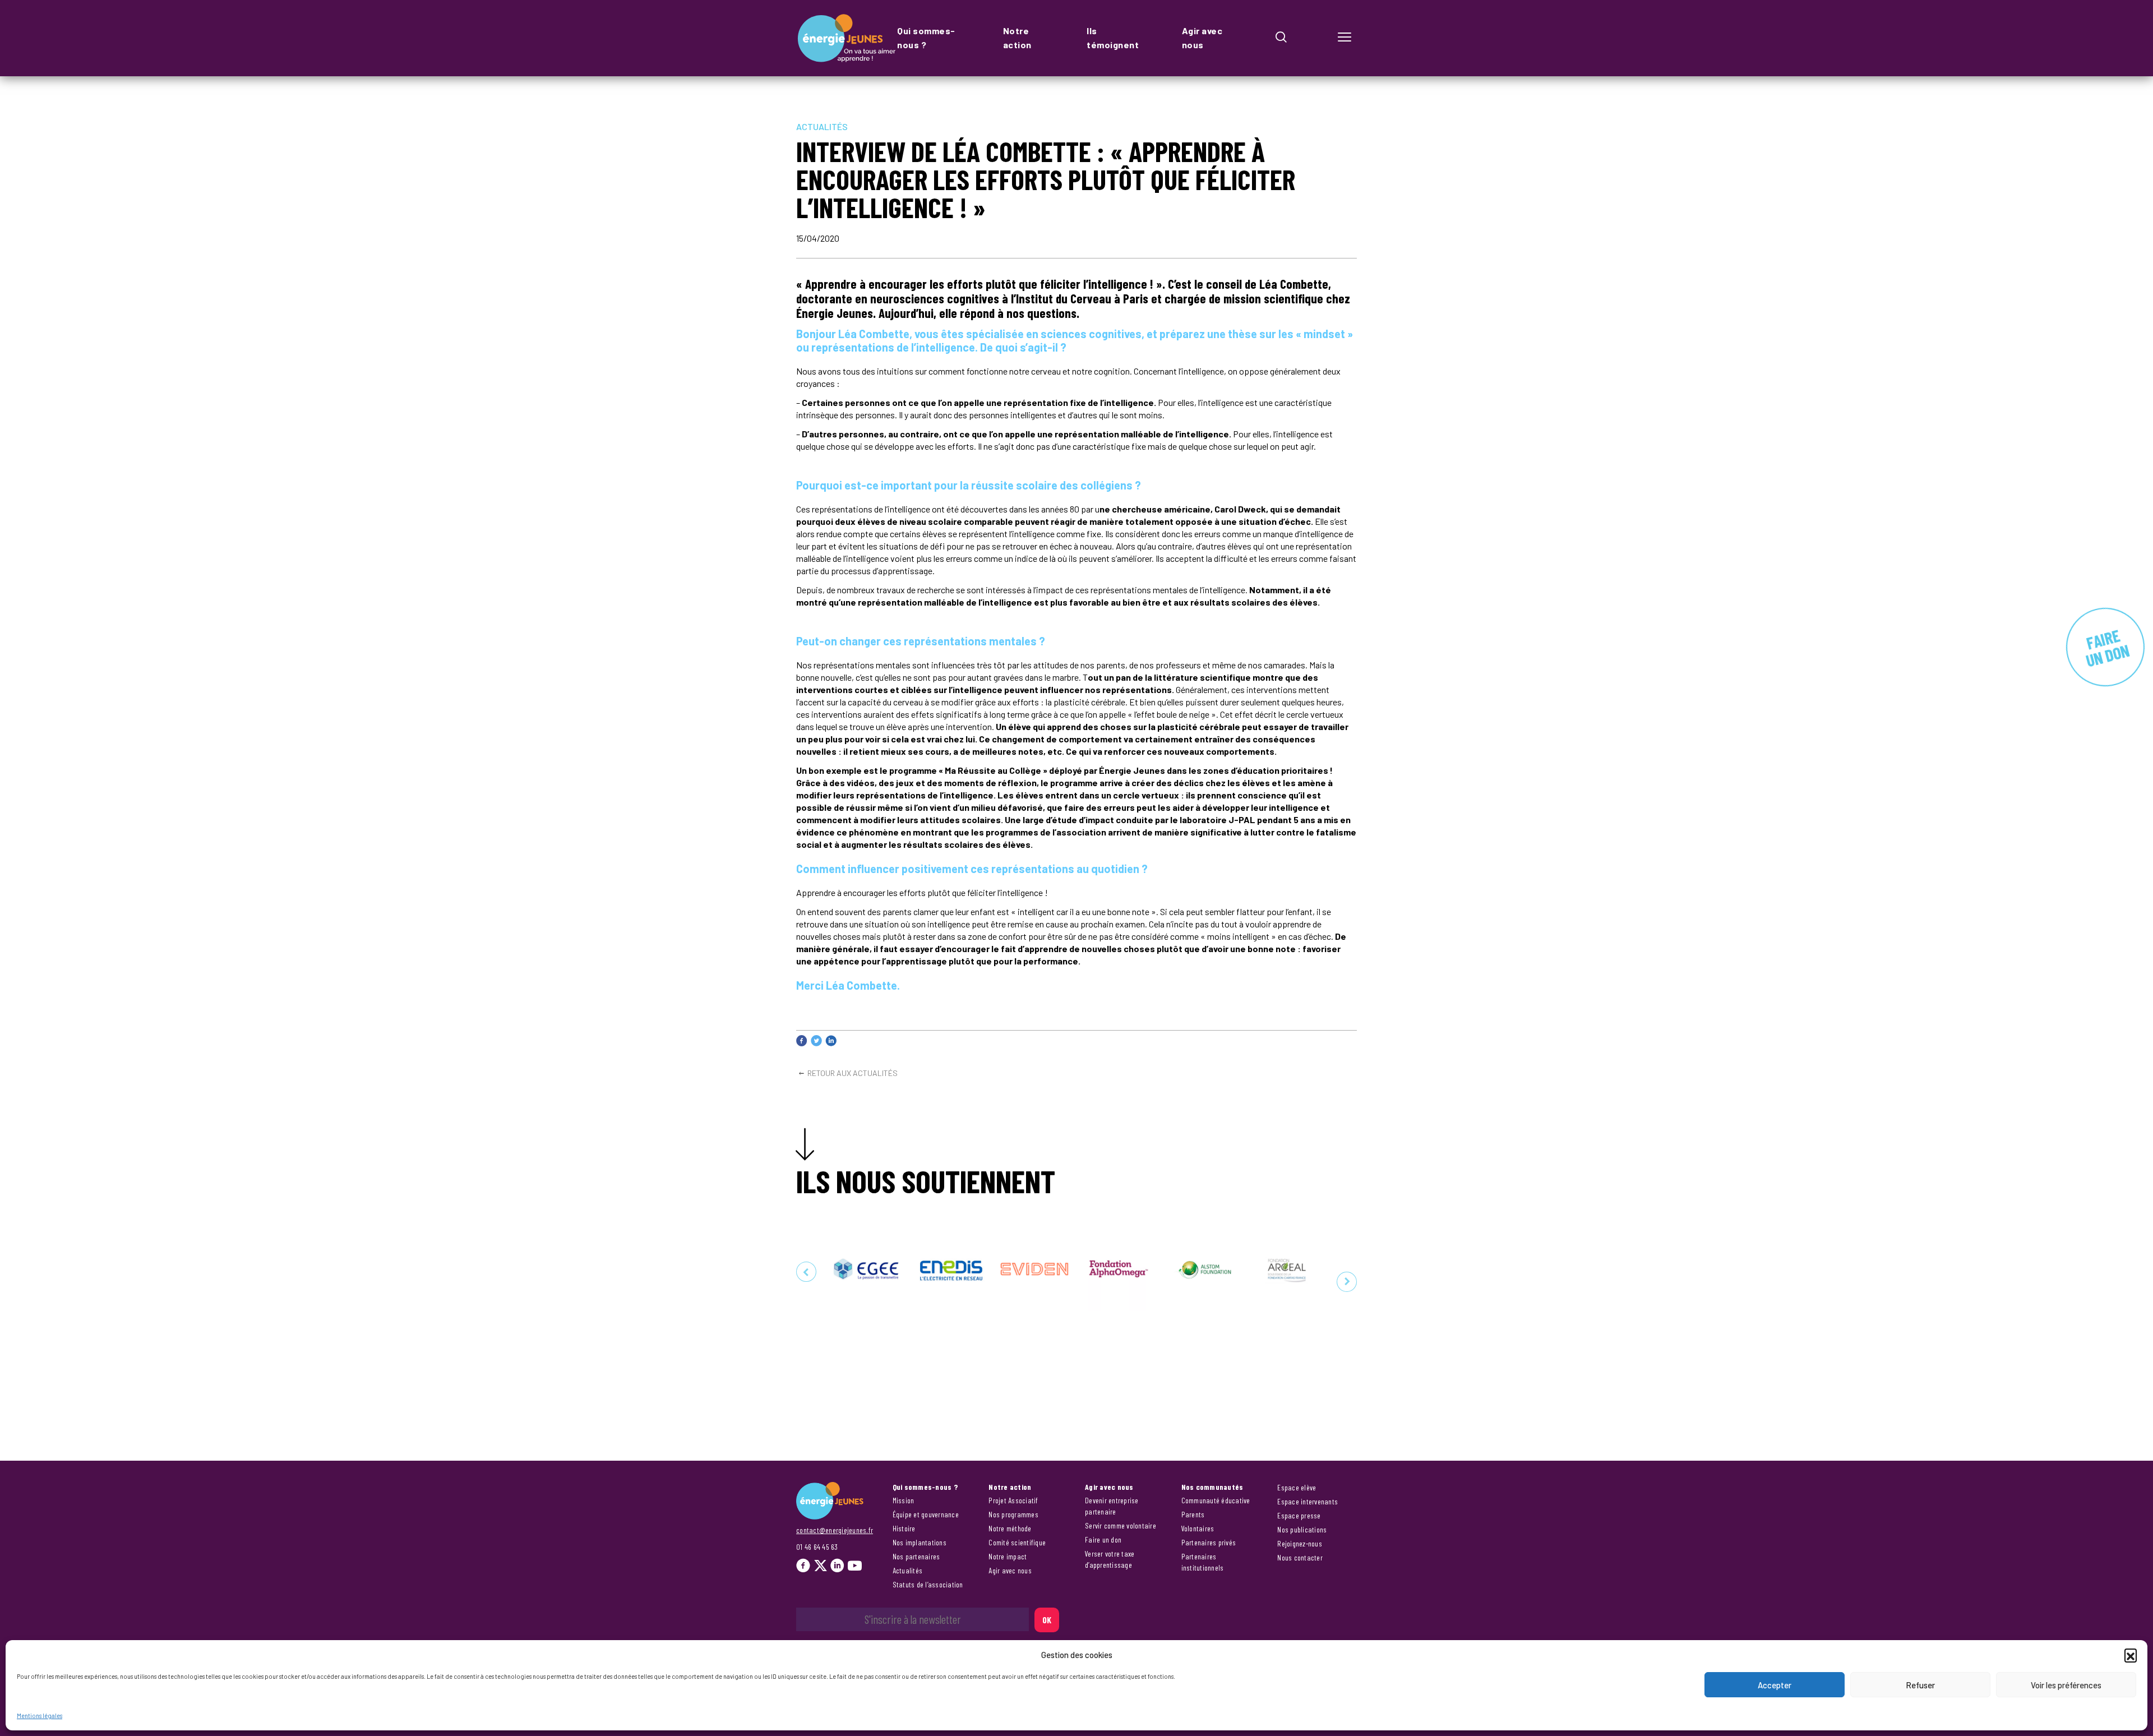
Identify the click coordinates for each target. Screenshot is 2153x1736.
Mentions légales (40, 1716)
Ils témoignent (1113, 38)
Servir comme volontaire (1121, 1525)
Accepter (1775, 1685)
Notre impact (1008, 1556)
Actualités (822, 126)
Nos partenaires (916, 1556)
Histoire (904, 1528)
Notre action (1017, 38)
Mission (904, 1500)
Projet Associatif (1013, 1500)
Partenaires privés (1209, 1542)
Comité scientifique (1017, 1542)
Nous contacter (1300, 1557)
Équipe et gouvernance (926, 1514)
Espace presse (1299, 1515)
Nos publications (1302, 1529)
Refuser (1920, 1685)
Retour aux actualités (853, 1073)
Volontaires (1198, 1528)
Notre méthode (1010, 1528)
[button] (2131, 1655)
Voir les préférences (2066, 1685)
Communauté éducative (1216, 1500)
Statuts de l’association (928, 1584)
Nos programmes (1013, 1514)
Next (1347, 1282)
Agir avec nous (1202, 38)
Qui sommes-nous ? (926, 38)
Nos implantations (920, 1542)
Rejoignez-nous (1300, 1543)
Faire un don (1103, 1539)
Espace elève (1297, 1487)
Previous (806, 1272)
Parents (1193, 1514)
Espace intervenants (1307, 1501)
